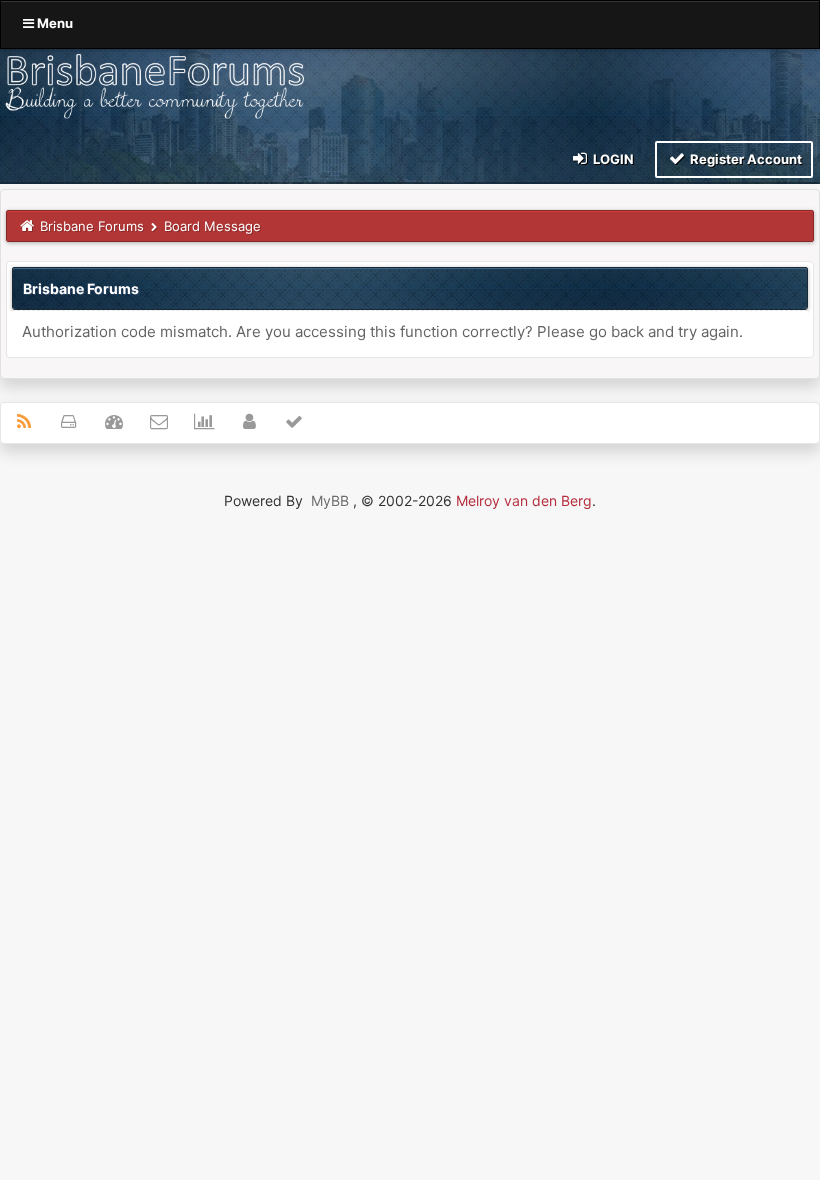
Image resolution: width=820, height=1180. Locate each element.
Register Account (744, 159)
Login (612, 159)
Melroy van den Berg (524, 500)
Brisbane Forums (92, 226)
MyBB (330, 500)
